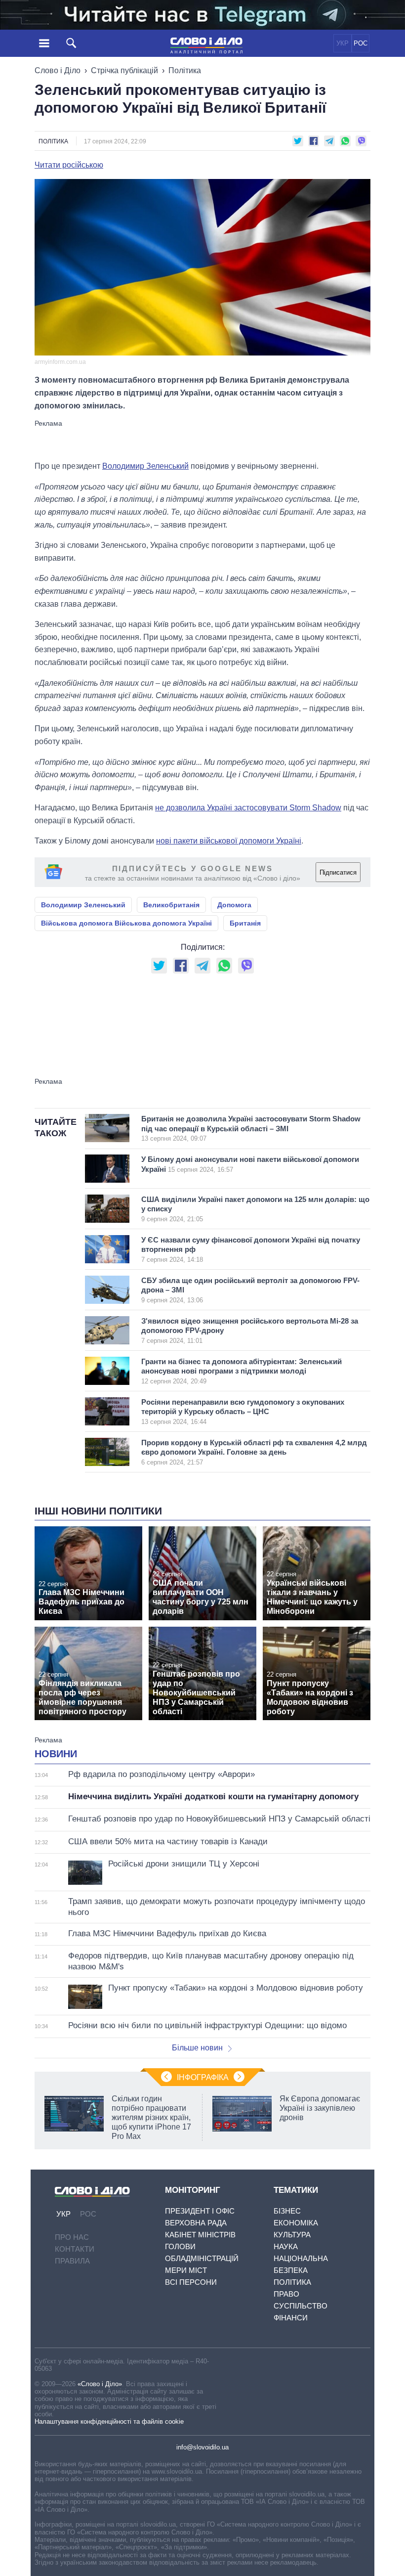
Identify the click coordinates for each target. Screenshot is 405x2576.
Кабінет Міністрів (200, 2235)
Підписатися (338, 872)
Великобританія (171, 905)
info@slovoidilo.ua (202, 2447)
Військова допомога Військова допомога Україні (126, 923)
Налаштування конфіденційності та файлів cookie (109, 2421)
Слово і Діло (58, 70)
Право (286, 2294)
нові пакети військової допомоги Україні (229, 841)
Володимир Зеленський (145, 466)
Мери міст (186, 2270)
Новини (56, 1754)
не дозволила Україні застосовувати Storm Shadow (248, 808)
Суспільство (301, 2306)
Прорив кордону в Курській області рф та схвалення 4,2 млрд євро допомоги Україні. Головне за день (254, 1452)
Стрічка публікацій (124, 70)
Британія (245, 923)
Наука (286, 2246)
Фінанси (291, 2318)
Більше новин (197, 2048)
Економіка (296, 2223)
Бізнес (287, 2211)
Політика (185, 70)
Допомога (234, 905)
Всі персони (191, 2282)
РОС (361, 43)
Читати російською (69, 165)
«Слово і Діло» (100, 2384)
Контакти (75, 2249)
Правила (72, 2261)
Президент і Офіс (200, 2211)
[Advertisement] (202, 440)
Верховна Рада (196, 2223)
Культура (292, 2235)
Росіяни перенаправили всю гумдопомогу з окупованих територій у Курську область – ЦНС (243, 1412)
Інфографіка (203, 2077)
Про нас (72, 2237)
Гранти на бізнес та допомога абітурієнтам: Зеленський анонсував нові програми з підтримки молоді (242, 1371)
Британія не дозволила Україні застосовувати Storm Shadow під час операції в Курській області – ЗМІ (251, 1128)
